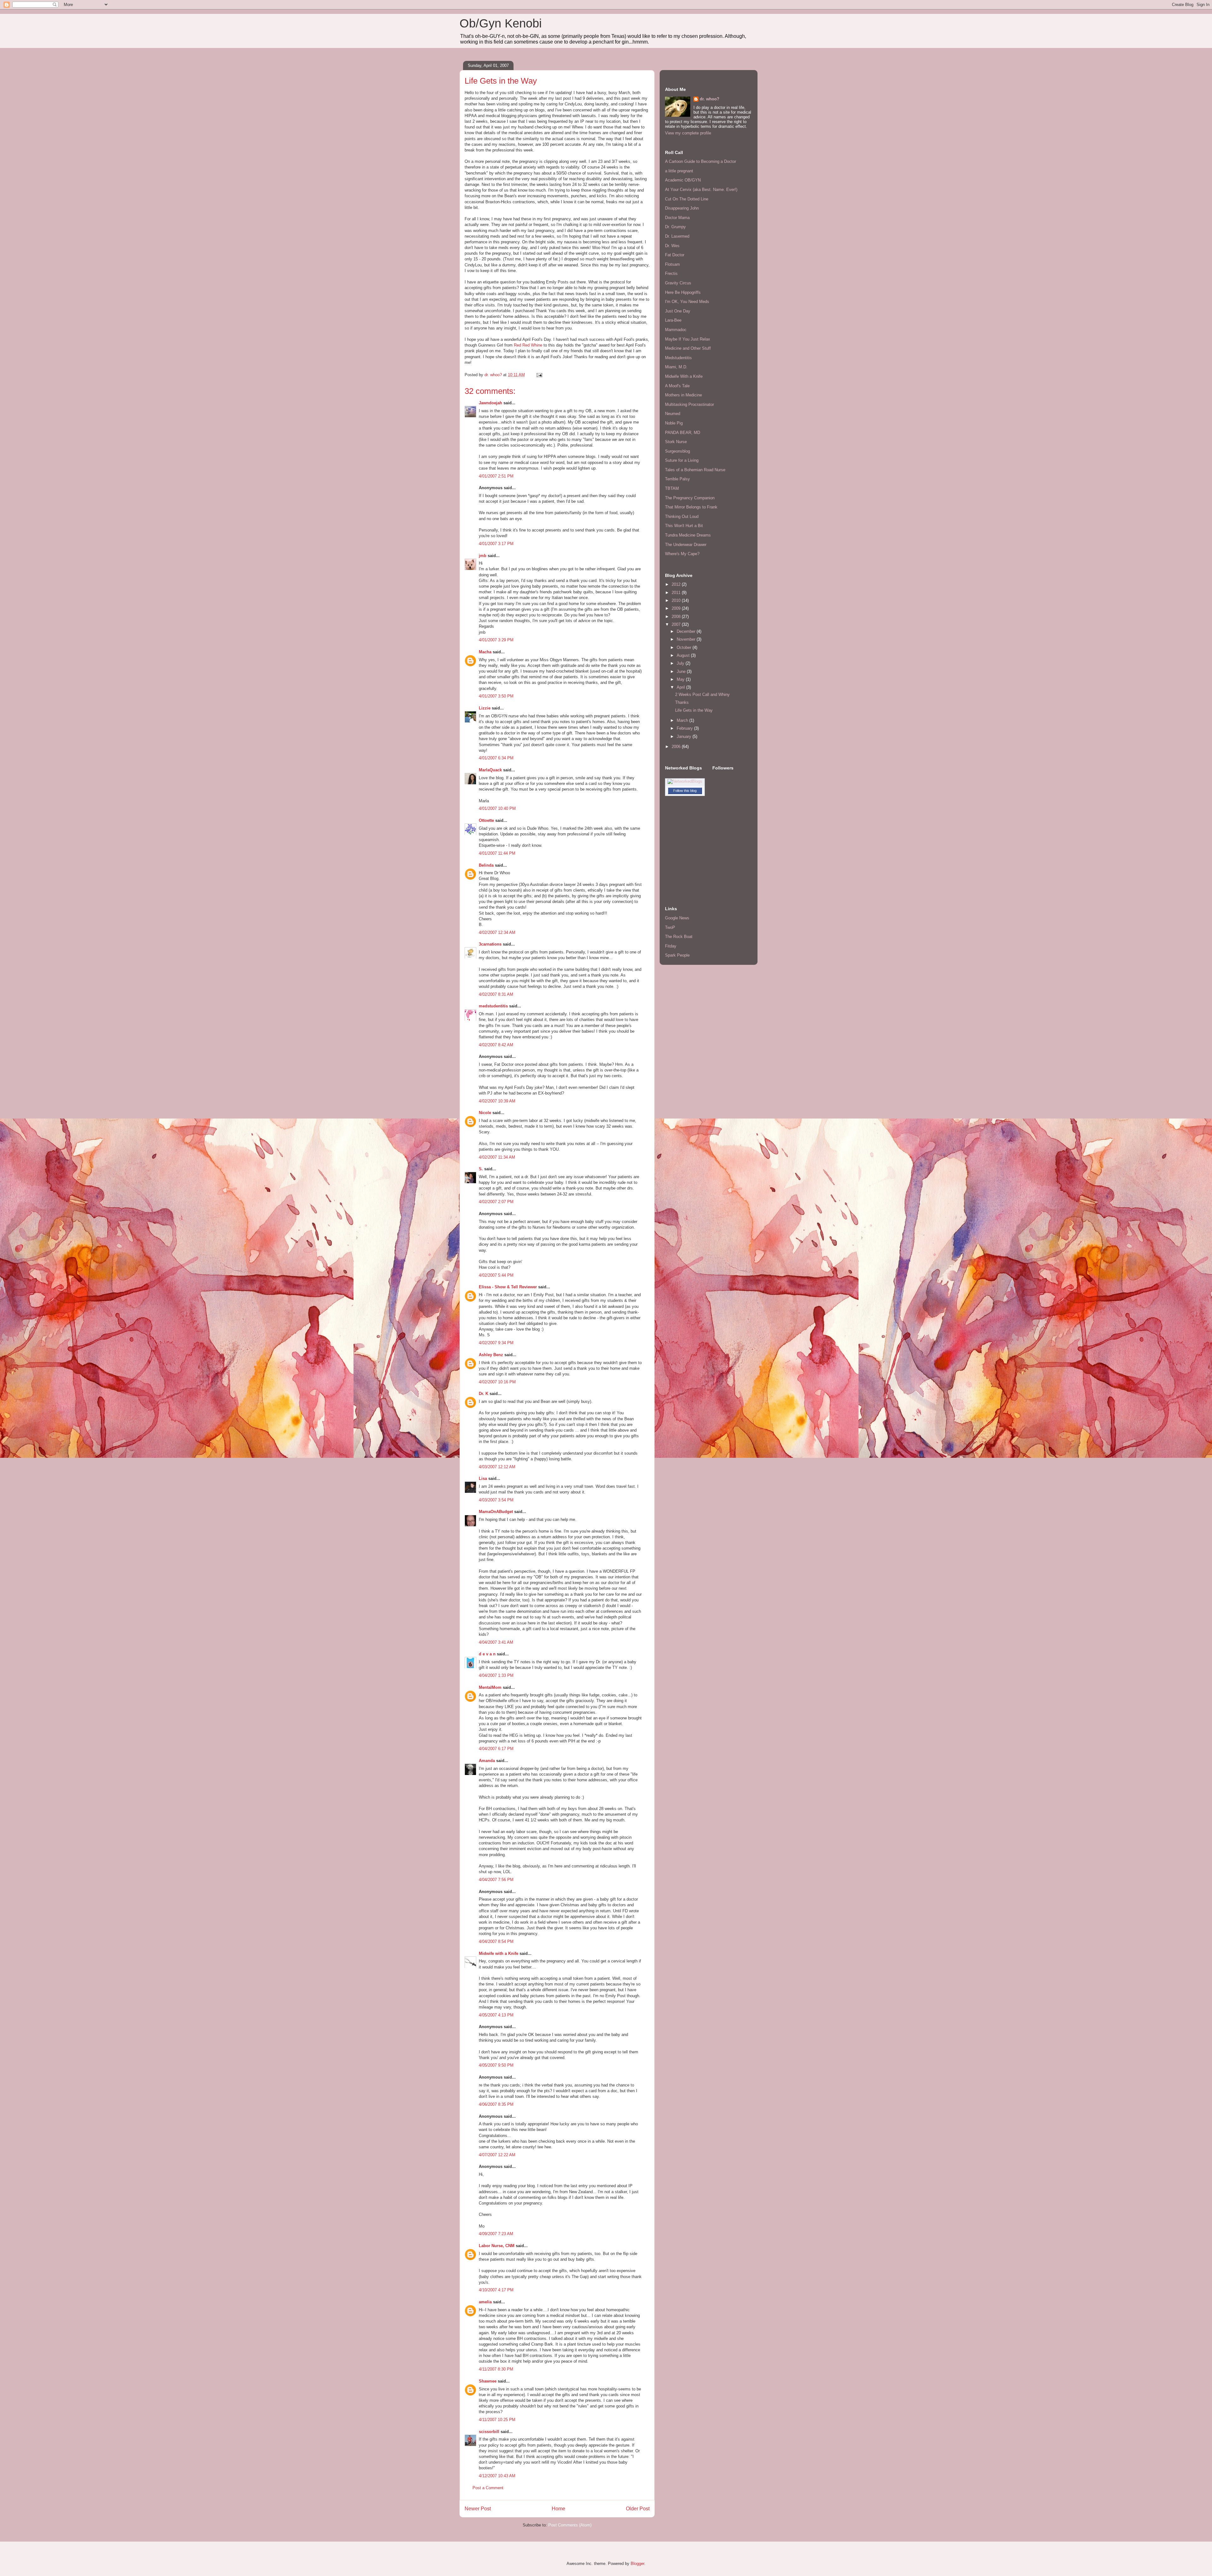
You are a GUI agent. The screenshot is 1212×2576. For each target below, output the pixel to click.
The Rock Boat (679, 937)
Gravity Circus (678, 283)
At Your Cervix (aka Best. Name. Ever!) (701, 190)
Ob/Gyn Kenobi (501, 23)
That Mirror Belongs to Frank (691, 507)
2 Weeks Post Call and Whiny (702, 694)
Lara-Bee (673, 320)
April (681, 687)
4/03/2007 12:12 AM (497, 1467)
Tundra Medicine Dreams (688, 535)
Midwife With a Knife (684, 376)
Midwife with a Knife (499, 1953)
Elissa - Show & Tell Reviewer (508, 1287)
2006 (677, 747)
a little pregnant (679, 171)
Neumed (673, 414)
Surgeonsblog (677, 451)
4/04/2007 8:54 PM (496, 1941)
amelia (485, 2302)
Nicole (485, 1113)
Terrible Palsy (677, 479)
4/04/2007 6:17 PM (496, 1749)
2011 (677, 593)
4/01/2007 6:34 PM (496, 758)
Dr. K (484, 1394)
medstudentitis (493, 1006)
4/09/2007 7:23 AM (496, 2234)
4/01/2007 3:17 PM (496, 544)
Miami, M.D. (676, 367)
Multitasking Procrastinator (689, 404)
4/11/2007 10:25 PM (497, 2420)
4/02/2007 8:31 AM (496, 994)
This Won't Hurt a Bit (684, 526)
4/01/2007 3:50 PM (496, 696)
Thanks (682, 702)
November (687, 639)
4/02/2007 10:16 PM (497, 1382)
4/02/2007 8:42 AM (496, 1045)
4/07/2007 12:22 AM (497, 2155)
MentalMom (490, 1687)
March (683, 720)
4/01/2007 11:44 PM (497, 853)
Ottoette (486, 820)
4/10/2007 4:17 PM (496, 2290)
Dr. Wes (672, 246)
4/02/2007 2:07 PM (496, 1202)
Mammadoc (676, 330)
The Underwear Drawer (686, 545)
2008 (677, 617)
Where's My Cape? (682, 554)
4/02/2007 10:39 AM (497, 1101)
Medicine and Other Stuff (688, 348)
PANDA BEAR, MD (683, 433)
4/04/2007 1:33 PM (496, 1675)
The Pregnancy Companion (690, 498)
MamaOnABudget (496, 1512)
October (685, 647)
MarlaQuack (490, 770)
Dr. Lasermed (677, 236)
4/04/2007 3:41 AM (496, 1642)
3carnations (490, 944)
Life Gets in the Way (694, 710)
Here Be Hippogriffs (683, 292)
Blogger (637, 2564)
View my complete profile (688, 133)
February (685, 728)
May (681, 679)
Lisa (483, 1478)
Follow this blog (685, 791)
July (681, 663)
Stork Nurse (676, 442)
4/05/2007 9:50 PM (496, 2065)
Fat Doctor (675, 255)
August (684, 655)
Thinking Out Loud (682, 516)
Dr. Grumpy (675, 227)
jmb (483, 556)
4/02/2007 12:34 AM (497, 932)
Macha (485, 652)
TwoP (670, 927)
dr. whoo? (710, 99)
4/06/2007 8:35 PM (496, 2104)
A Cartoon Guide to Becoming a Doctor (701, 161)
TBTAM (672, 488)
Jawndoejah (490, 403)
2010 (677, 600)
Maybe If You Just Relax (688, 339)
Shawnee (488, 2381)
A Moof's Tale (677, 386)
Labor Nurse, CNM (497, 2246)
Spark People (677, 955)
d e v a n (487, 1654)
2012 (677, 584)
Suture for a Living (682, 460)
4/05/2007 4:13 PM (496, 2015)
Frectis (671, 273)
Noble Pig (674, 423)
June (682, 671)
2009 (677, 608)
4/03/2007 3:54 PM (496, 1500)
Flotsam (672, 264)
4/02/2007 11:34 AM (497, 1157)
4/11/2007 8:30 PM (496, 2369)
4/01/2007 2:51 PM (496, 476)
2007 (677, 624)
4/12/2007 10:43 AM (497, 2476)
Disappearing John (682, 208)
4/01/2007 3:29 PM (496, 640)
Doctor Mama (677, 218)
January (685, 736)
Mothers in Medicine (683, 395)
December (687, 631)
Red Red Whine (529, 345)
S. (481, 1169)
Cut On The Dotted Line (687, 199)
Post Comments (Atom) (570, 2525)
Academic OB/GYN (683, 180)
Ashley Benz (491, 1355)
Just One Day (678, 311)
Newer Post (478, 2509)
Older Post (638, 2509)
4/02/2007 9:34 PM (496, 1343)
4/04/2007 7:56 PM (496, 1880)
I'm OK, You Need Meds (687, 302)
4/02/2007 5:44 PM (496, 1275)
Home (558, 2509)
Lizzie (485, 708)
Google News (677, 918)
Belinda (486, 865)
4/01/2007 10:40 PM (497, 808)
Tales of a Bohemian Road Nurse (695, 470)
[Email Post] (539, 375)
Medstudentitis (678, 358)
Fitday (671, 946)
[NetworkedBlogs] (685, 781)
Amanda (487, 1761)
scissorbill (489, 2432)
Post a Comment (488, 2488)
